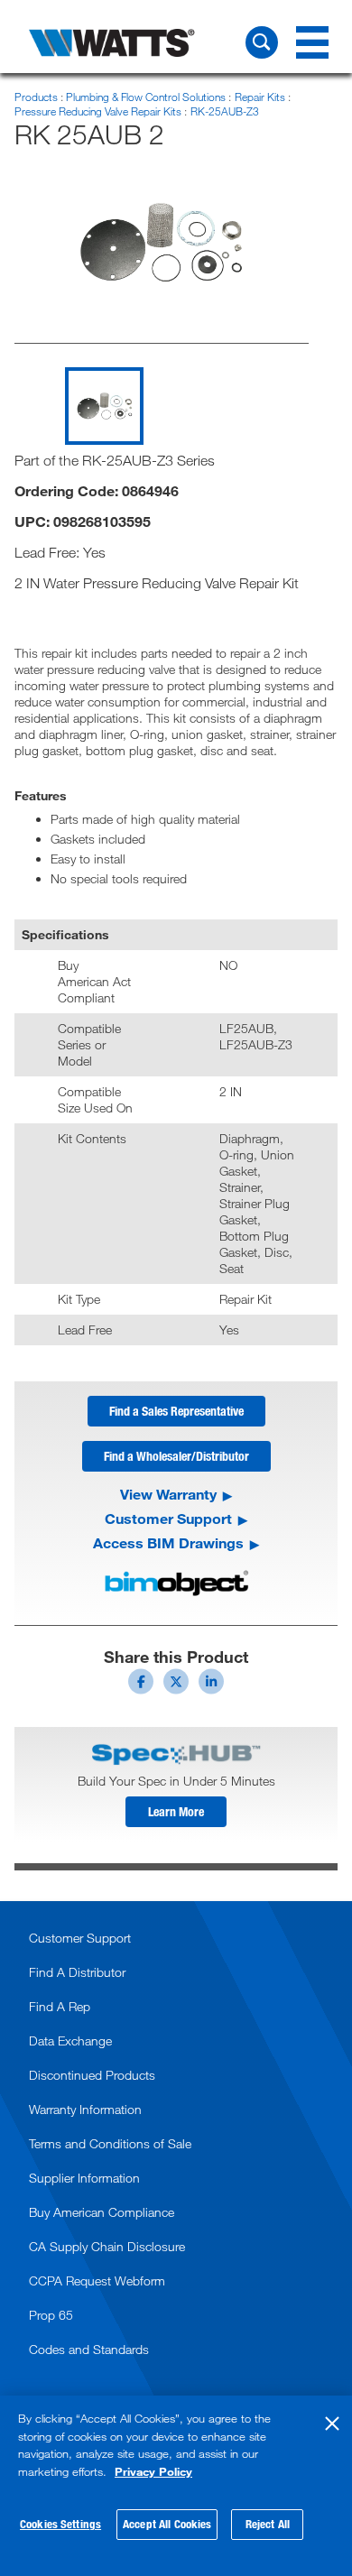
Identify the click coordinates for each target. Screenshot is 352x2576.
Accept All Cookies (167, 2524)
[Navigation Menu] (312, 42)
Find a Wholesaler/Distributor (176, 1456)
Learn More (176, 1811)
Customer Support (168, 1519)
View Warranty (168, 1494)
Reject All (268, 2524)
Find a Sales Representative (176, 1411)
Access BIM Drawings (168, 1543)
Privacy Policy (153, 2471)
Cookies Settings (60, 2524)
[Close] (332, 2424)
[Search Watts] (262, 42)
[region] (176, 2486)
